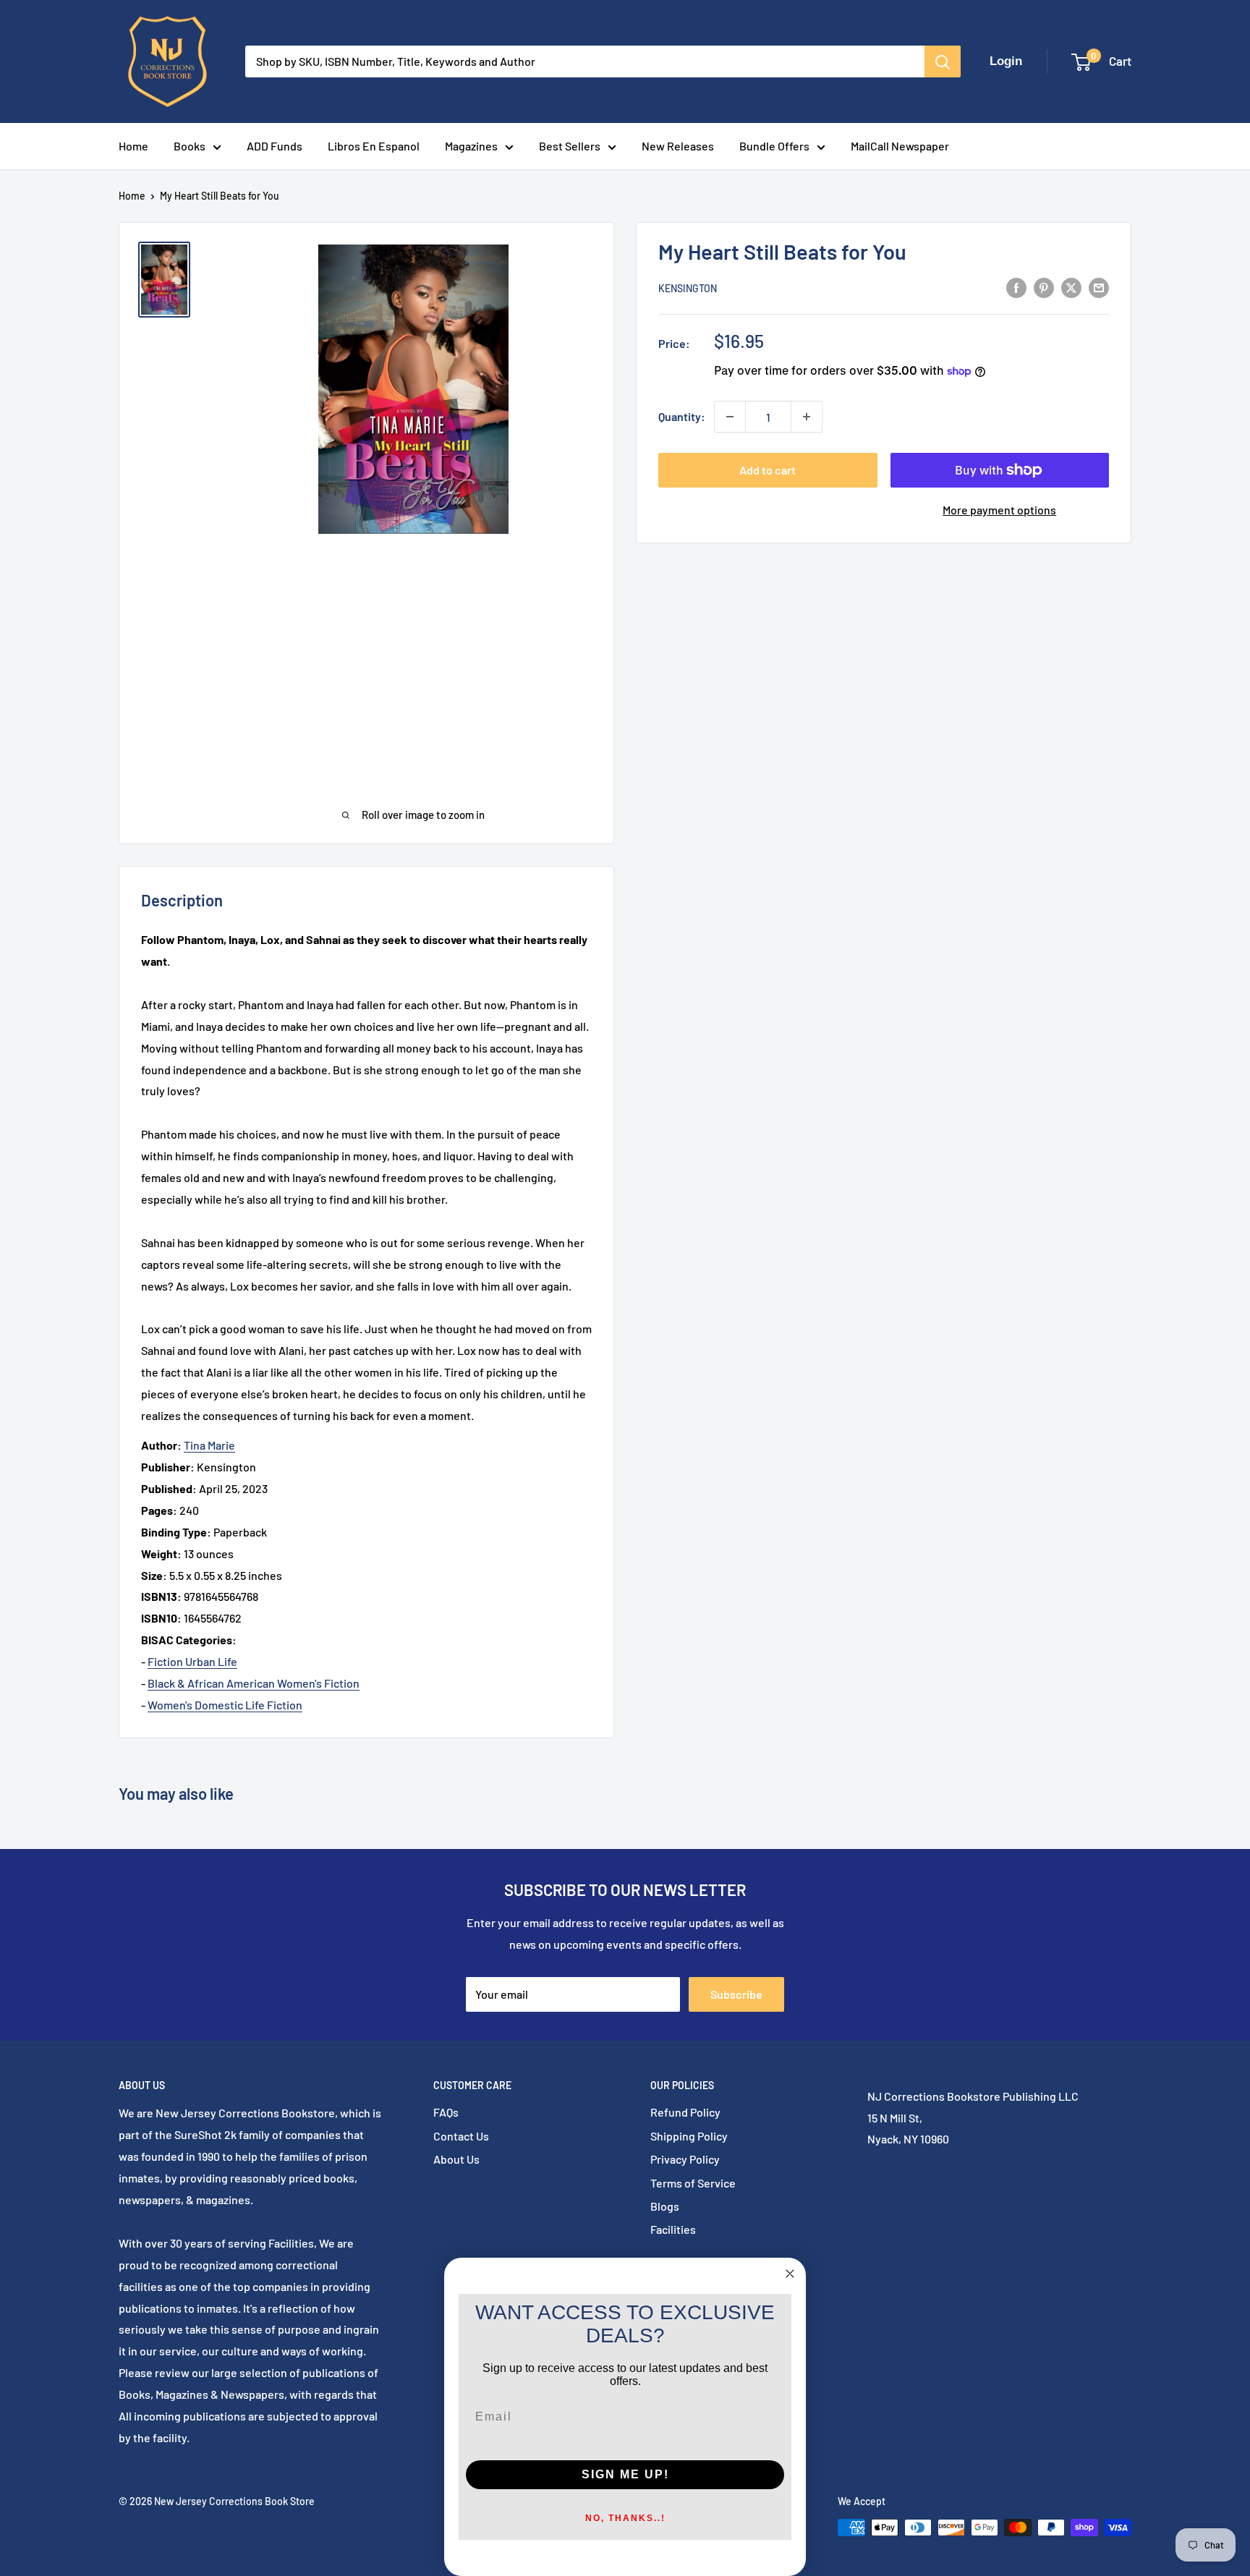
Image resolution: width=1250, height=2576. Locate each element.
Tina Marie (209, 1445)
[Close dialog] (790, 2274)
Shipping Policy (689, 2136)
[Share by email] (1099, 287)
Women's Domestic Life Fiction (225, 1705)
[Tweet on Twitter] (1071, 287)
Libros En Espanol (374, 146)
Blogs (665, 2206)
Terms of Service (693, 2183)
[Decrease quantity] (730, 417)
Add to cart (768, 470)
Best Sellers (570, 146)
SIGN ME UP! (625, 2474)
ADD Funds (275, 146)
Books (190, 146)
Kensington (688, 288)
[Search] (943, 61)
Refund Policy (685, 2112)
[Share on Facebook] (1016, 287)
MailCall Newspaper (900, 146)
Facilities (673, 2229)
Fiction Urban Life (192, 1661)
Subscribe (736, 1994)
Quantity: (682, 416)
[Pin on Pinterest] (1044, 287)
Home (133, 146)
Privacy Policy (685, 2159)
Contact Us (461, 2136)
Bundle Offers (774, 146)
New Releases (678, 146)
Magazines (471, 146)
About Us (456, 2159)
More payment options (999, 510)
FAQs (446, 2112)
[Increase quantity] (807, 417)
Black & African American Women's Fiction (254, 1683)
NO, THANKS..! (625, 2518)
